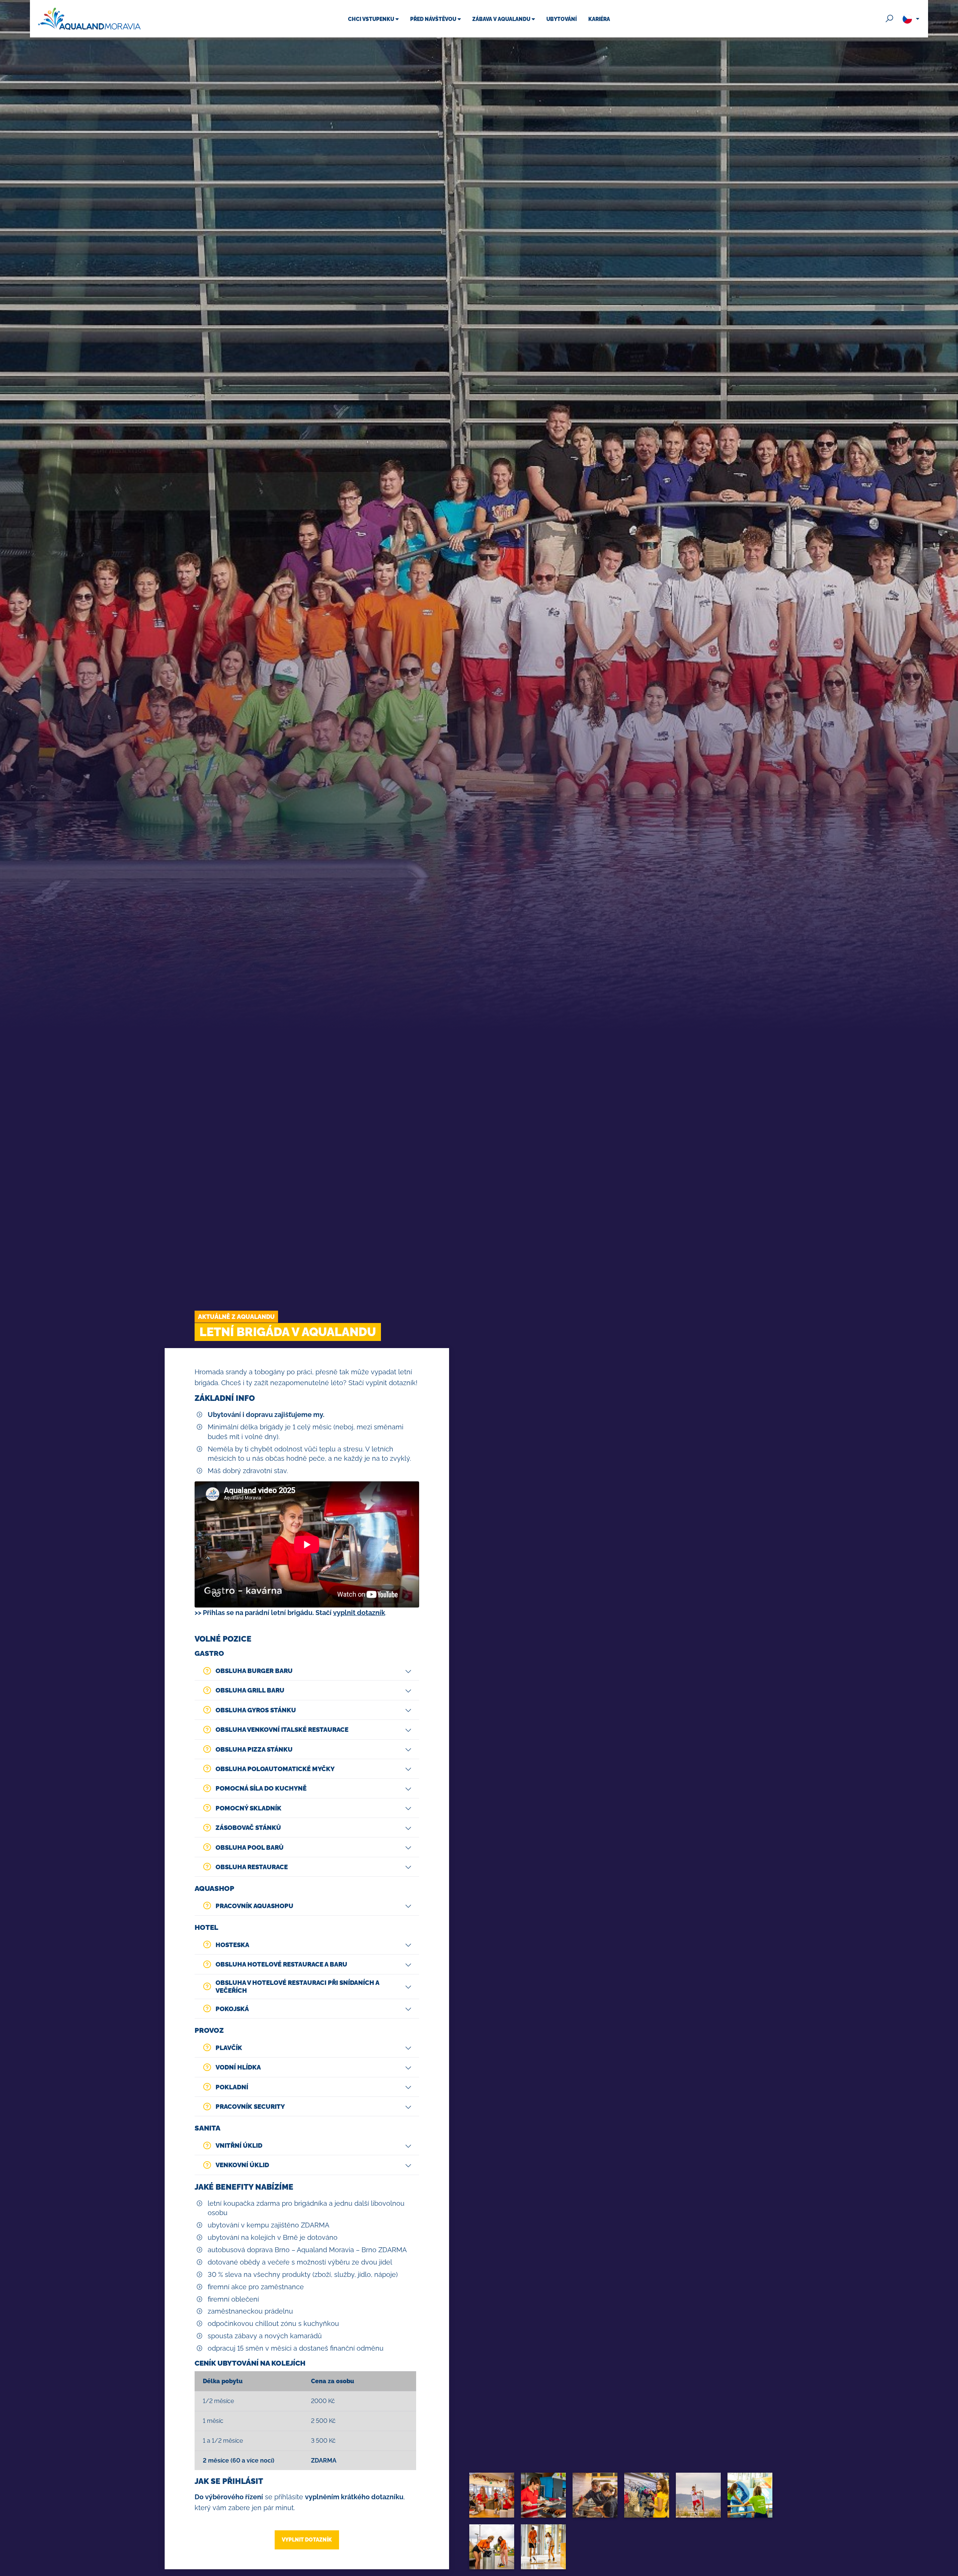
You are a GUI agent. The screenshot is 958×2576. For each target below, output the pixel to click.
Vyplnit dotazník (307, 2539)
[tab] (307, 1671)
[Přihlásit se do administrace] (951, 2569)
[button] (307, 1671)
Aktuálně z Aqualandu (236, 1317)
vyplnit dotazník (359, 1613)
